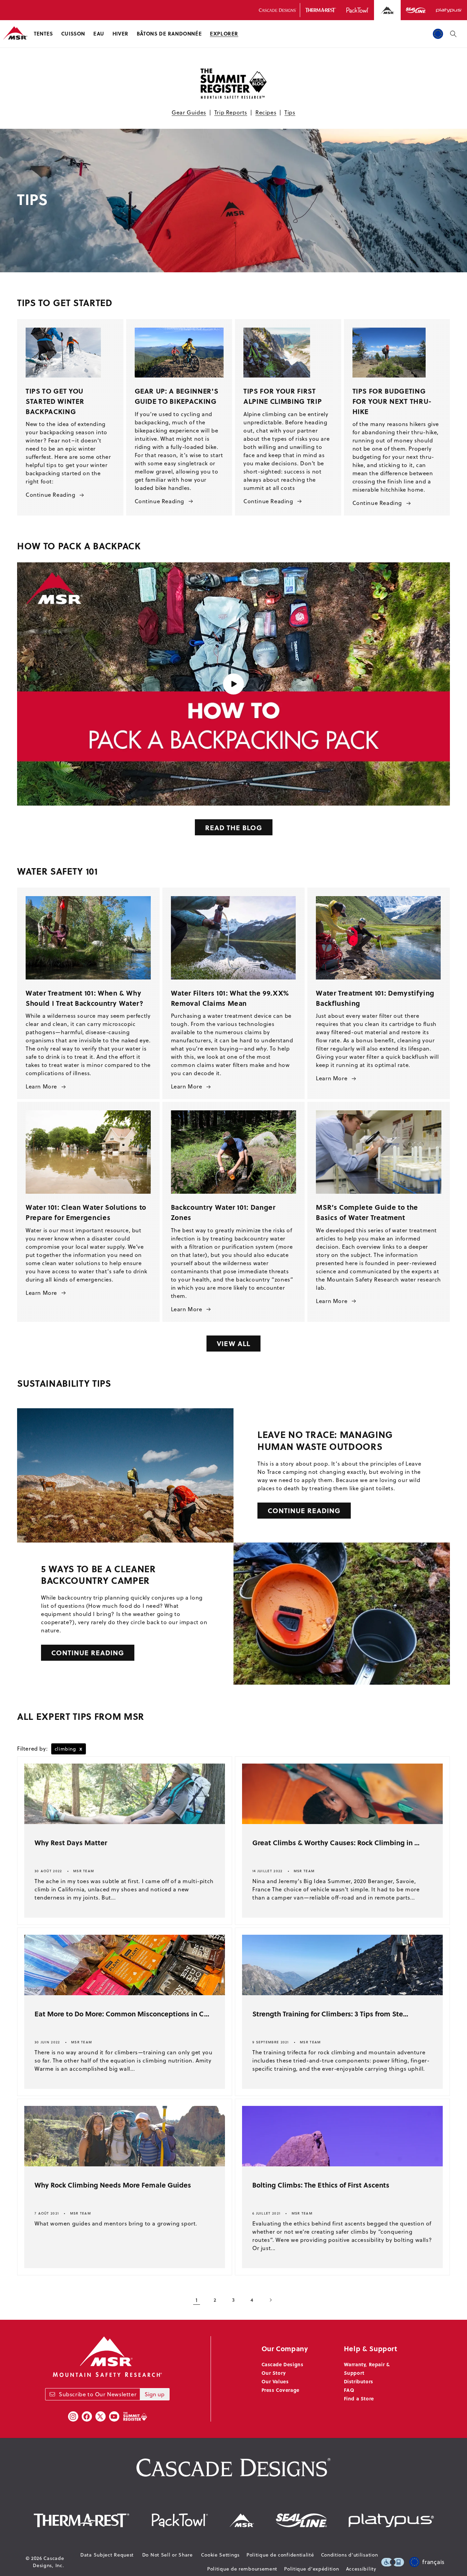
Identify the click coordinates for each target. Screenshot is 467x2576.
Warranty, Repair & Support (367, 2368)
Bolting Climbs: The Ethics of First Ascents (321, 2185)
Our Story (274, 2373)
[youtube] (114, 2416)
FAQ (349, 2390)
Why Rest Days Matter (71, 1842)
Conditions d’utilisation (350, 2555)
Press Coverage (281, 2390)
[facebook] (87, 2416)
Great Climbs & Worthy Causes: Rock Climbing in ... (336, 1842)
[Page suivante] (270, 2300)
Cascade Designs (283, 2364)
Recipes (266, 112)
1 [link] (197, 2300)
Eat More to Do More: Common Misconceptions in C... (122, 2013)
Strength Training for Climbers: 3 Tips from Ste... (330, 2013)
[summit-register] (135, 2416)
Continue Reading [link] (268, 501)
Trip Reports (231, 112)
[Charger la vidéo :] (233, 684)
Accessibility (361, 2569)
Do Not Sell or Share (168, 2555)
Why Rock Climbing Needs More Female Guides (113, 2185)
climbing (69, 1749)
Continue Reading (51, 495)
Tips (290, 112)
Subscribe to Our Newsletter (98, 2394)
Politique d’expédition (311, 2569)
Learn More (41, 1086)
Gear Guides (189, 112)
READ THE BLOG (234, 827)
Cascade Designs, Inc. (48, 2562)
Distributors (359, 2381)
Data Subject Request (107, 2555)
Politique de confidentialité (280, 2555)
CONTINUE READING (304, 1510)
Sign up (155, 2394)
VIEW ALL (233, 1343)
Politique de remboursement (242, 2569)
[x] (101, 2416)
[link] (288, 353)
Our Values (275, 2381)
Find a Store (359, 2398)
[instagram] (73, 2416)
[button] (43, 34)
